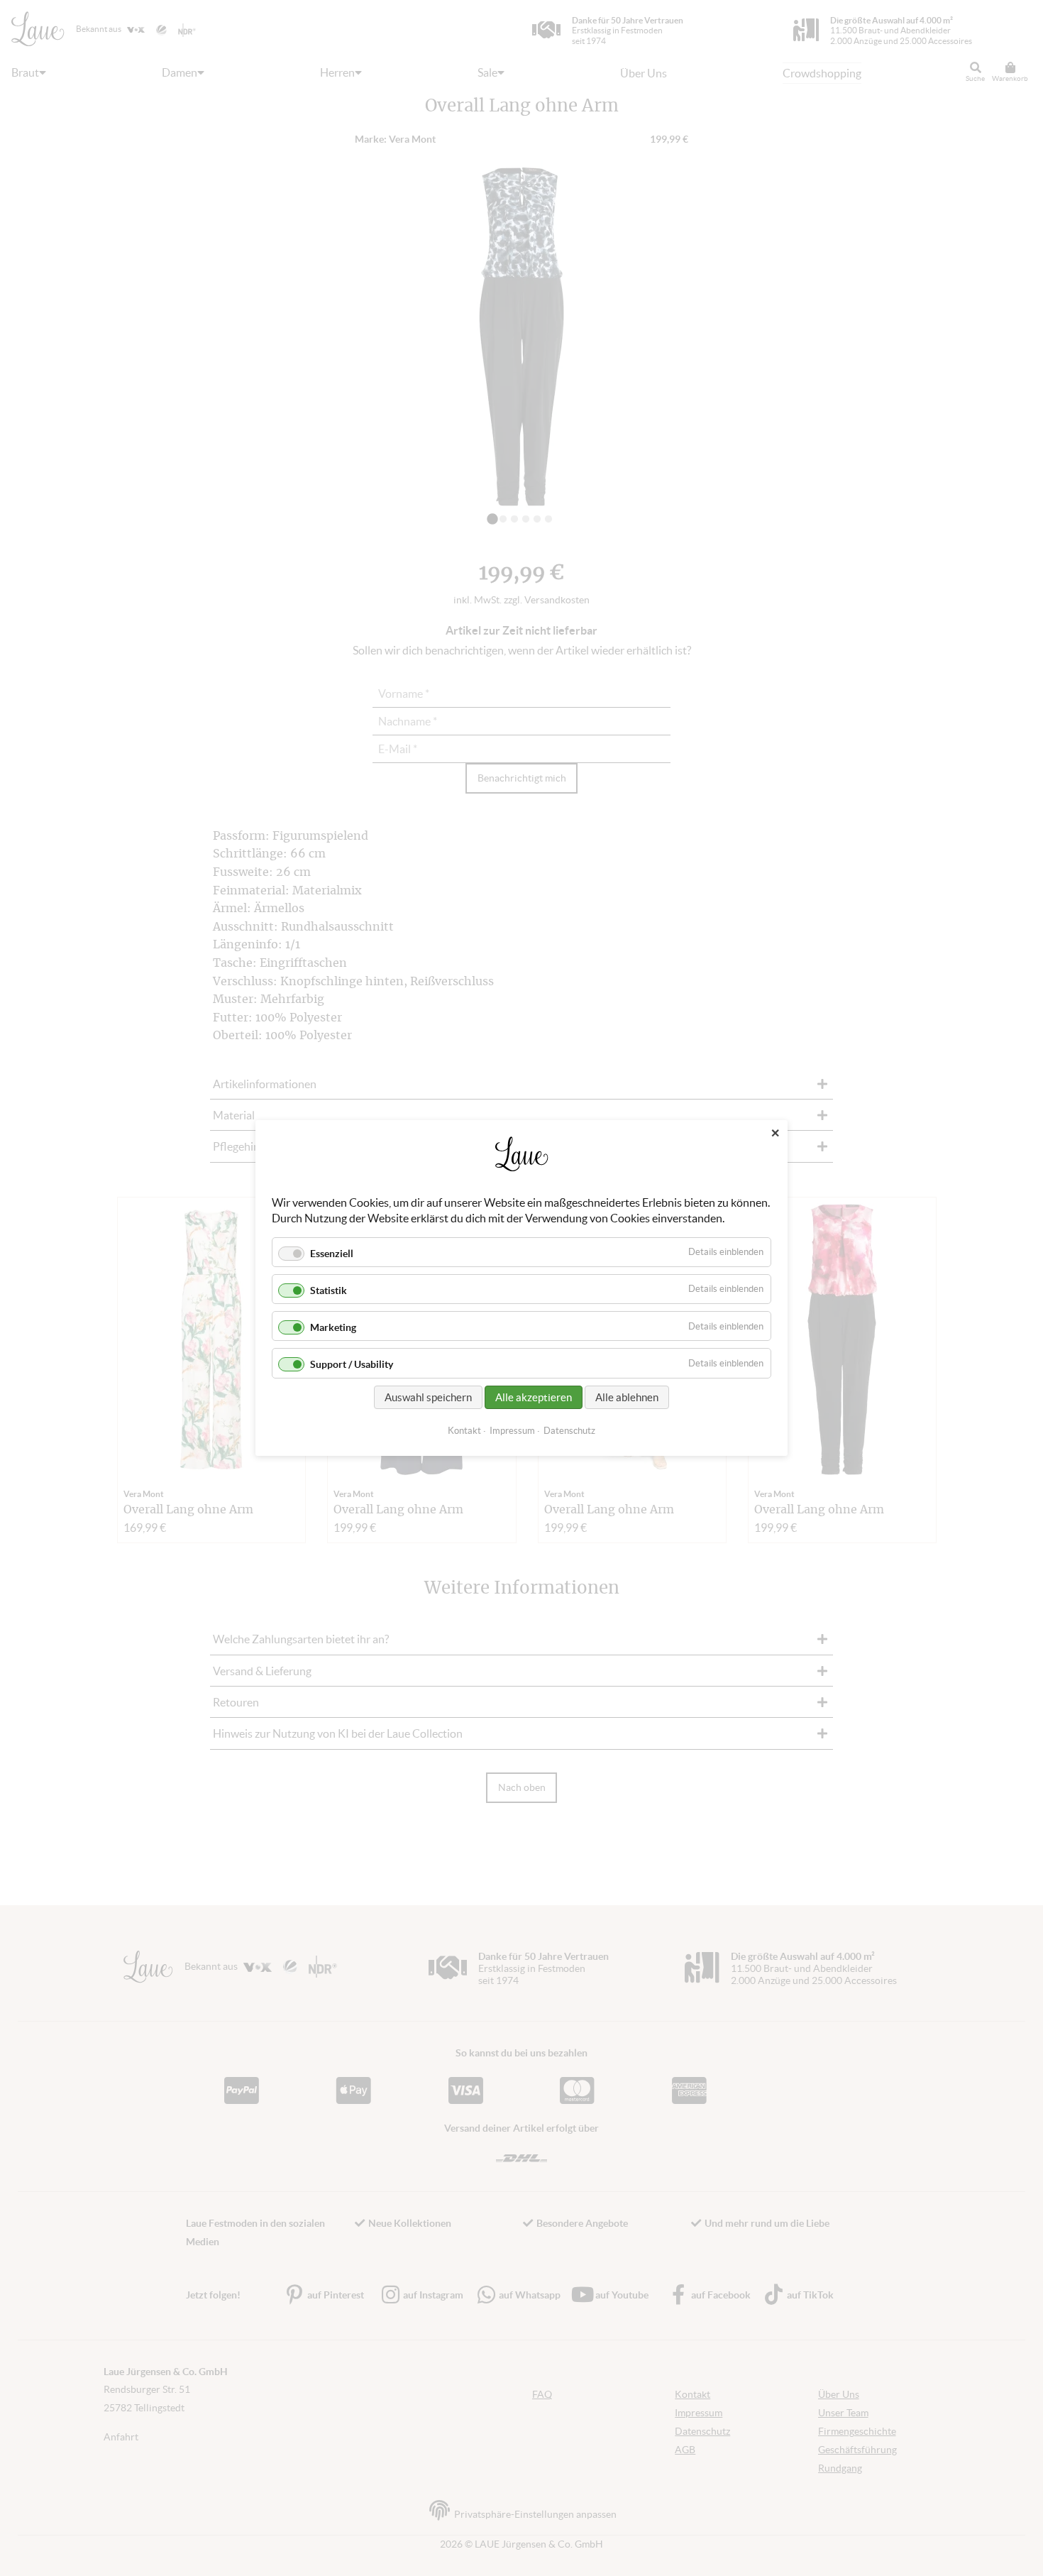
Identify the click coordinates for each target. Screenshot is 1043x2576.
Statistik (329, 1290)
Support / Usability (352, 1365)
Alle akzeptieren (534, 1397)
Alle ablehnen (627, 1397)
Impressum (512, 1431)
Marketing (333, 1327)
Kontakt (464, 1431)
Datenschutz (569, 1431)
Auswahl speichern (428, 1397)
